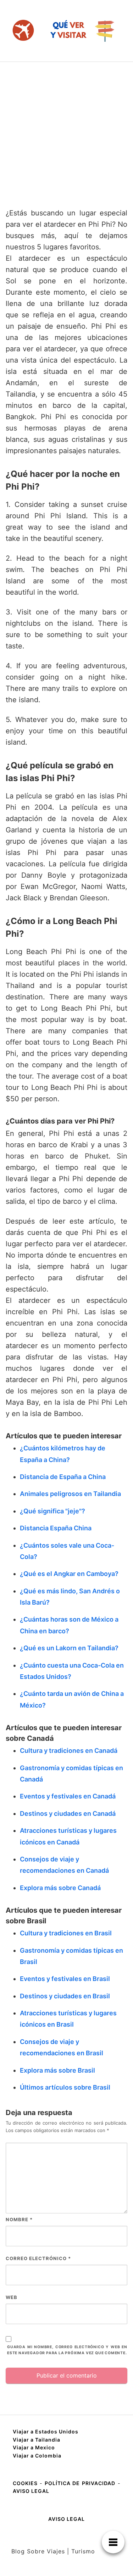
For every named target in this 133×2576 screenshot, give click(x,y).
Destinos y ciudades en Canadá (68, 1813)
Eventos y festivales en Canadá (68, 1796)
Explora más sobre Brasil (57, 2070)
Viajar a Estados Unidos (46, 2431)
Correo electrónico (38, 2258)
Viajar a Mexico (34, 2447)
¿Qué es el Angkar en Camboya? (69, 1574)
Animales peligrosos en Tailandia (70, 1494)
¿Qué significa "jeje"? (52, 1511)
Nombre (19, 2219)
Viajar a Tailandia (37, 2440)
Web (12, 2297)
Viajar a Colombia (37, 2456)
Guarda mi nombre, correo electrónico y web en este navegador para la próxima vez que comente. (67, 2350)
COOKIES (26, 2483)
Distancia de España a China (63, 1477)
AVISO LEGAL (31, 2491)
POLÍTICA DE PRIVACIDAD (80, 2483)
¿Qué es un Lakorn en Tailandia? (69, 1648)
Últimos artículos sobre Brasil (65, 2087)
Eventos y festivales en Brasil (65, 1979)
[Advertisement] (66, 132)
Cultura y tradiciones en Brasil (66, 1933)
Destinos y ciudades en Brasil (65, 1996)
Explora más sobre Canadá (60, 1888)
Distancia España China (56, 1528)
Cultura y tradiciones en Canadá (69, 1751)
